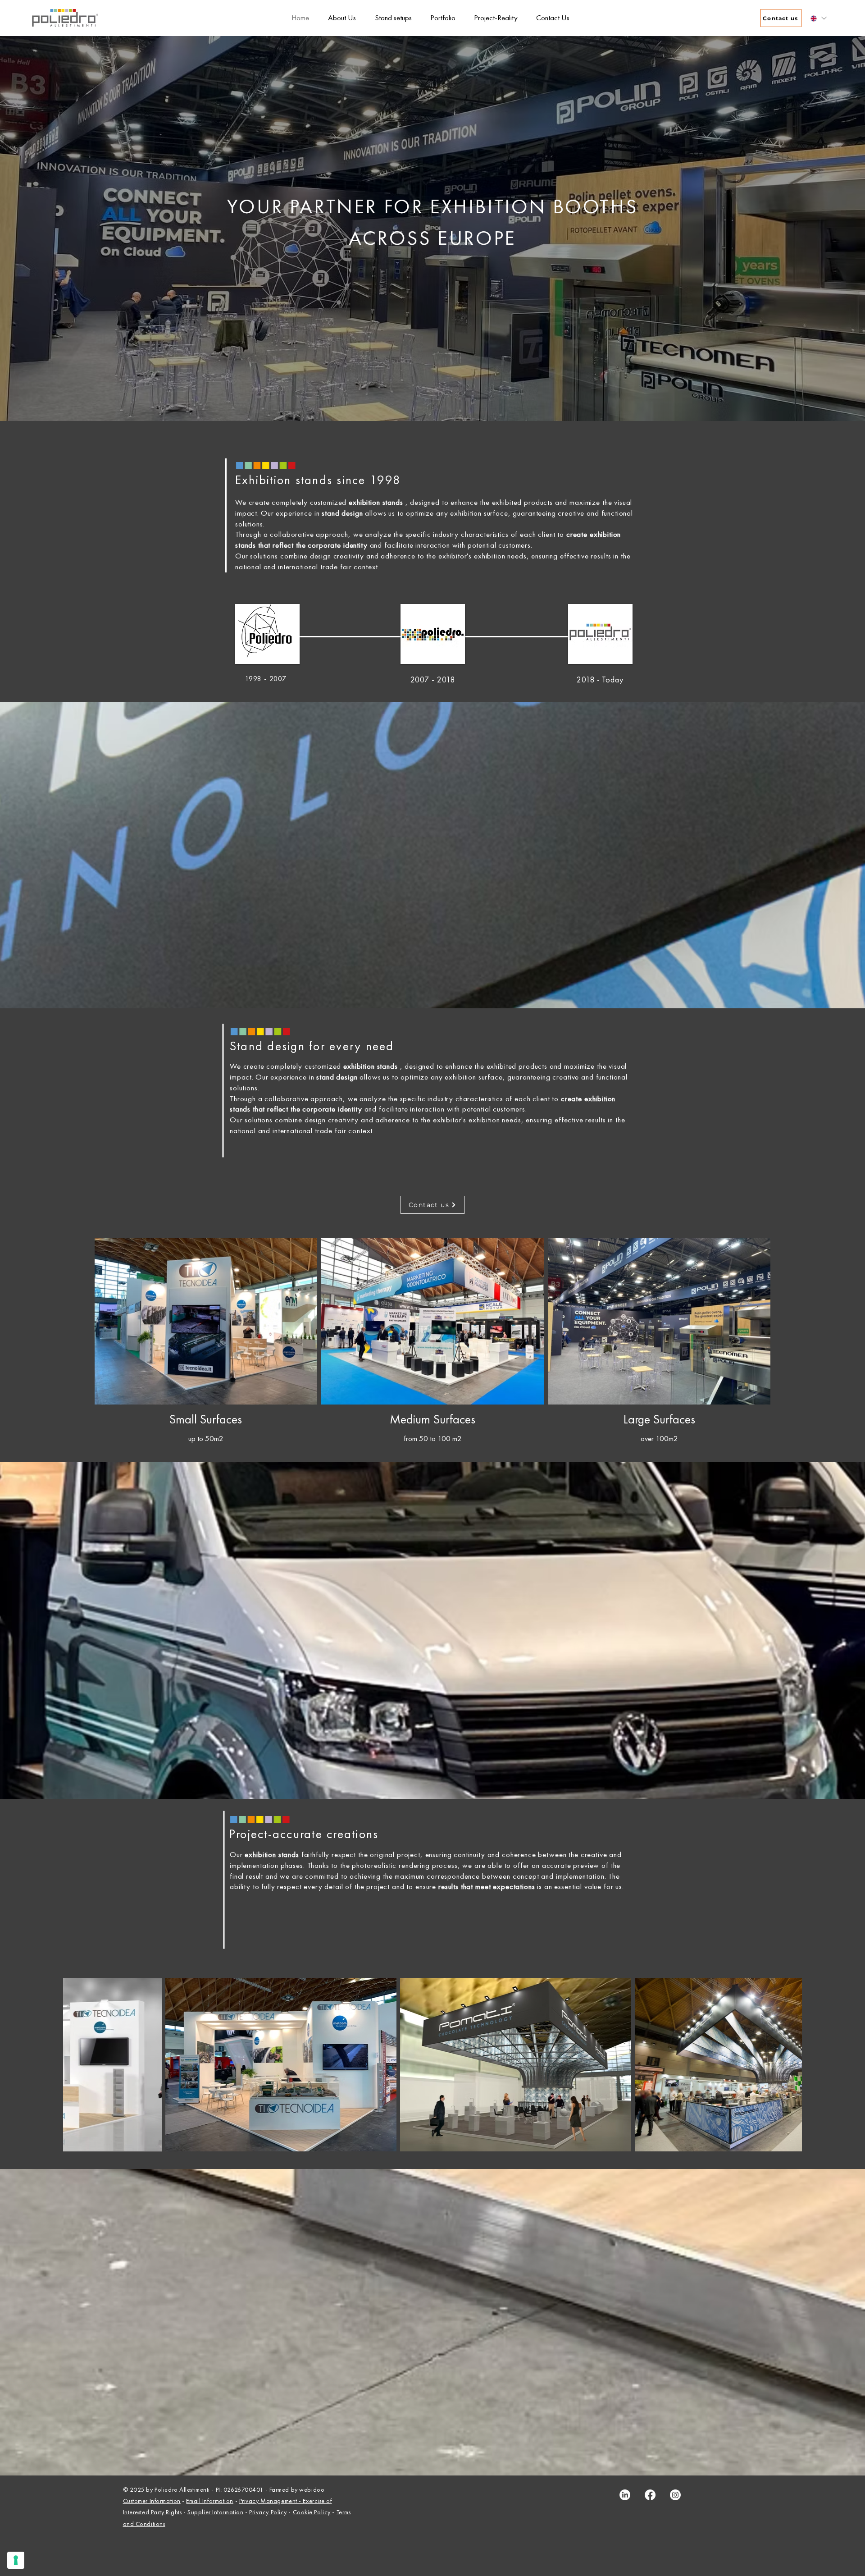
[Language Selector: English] (818, 18)
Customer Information (152, 2501)
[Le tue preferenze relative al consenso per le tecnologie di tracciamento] (16, 2560)
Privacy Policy (268, 2512)
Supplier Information (215, 2512)
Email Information (210, 2501)
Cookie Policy (312, 2512)
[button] (440, 18)
